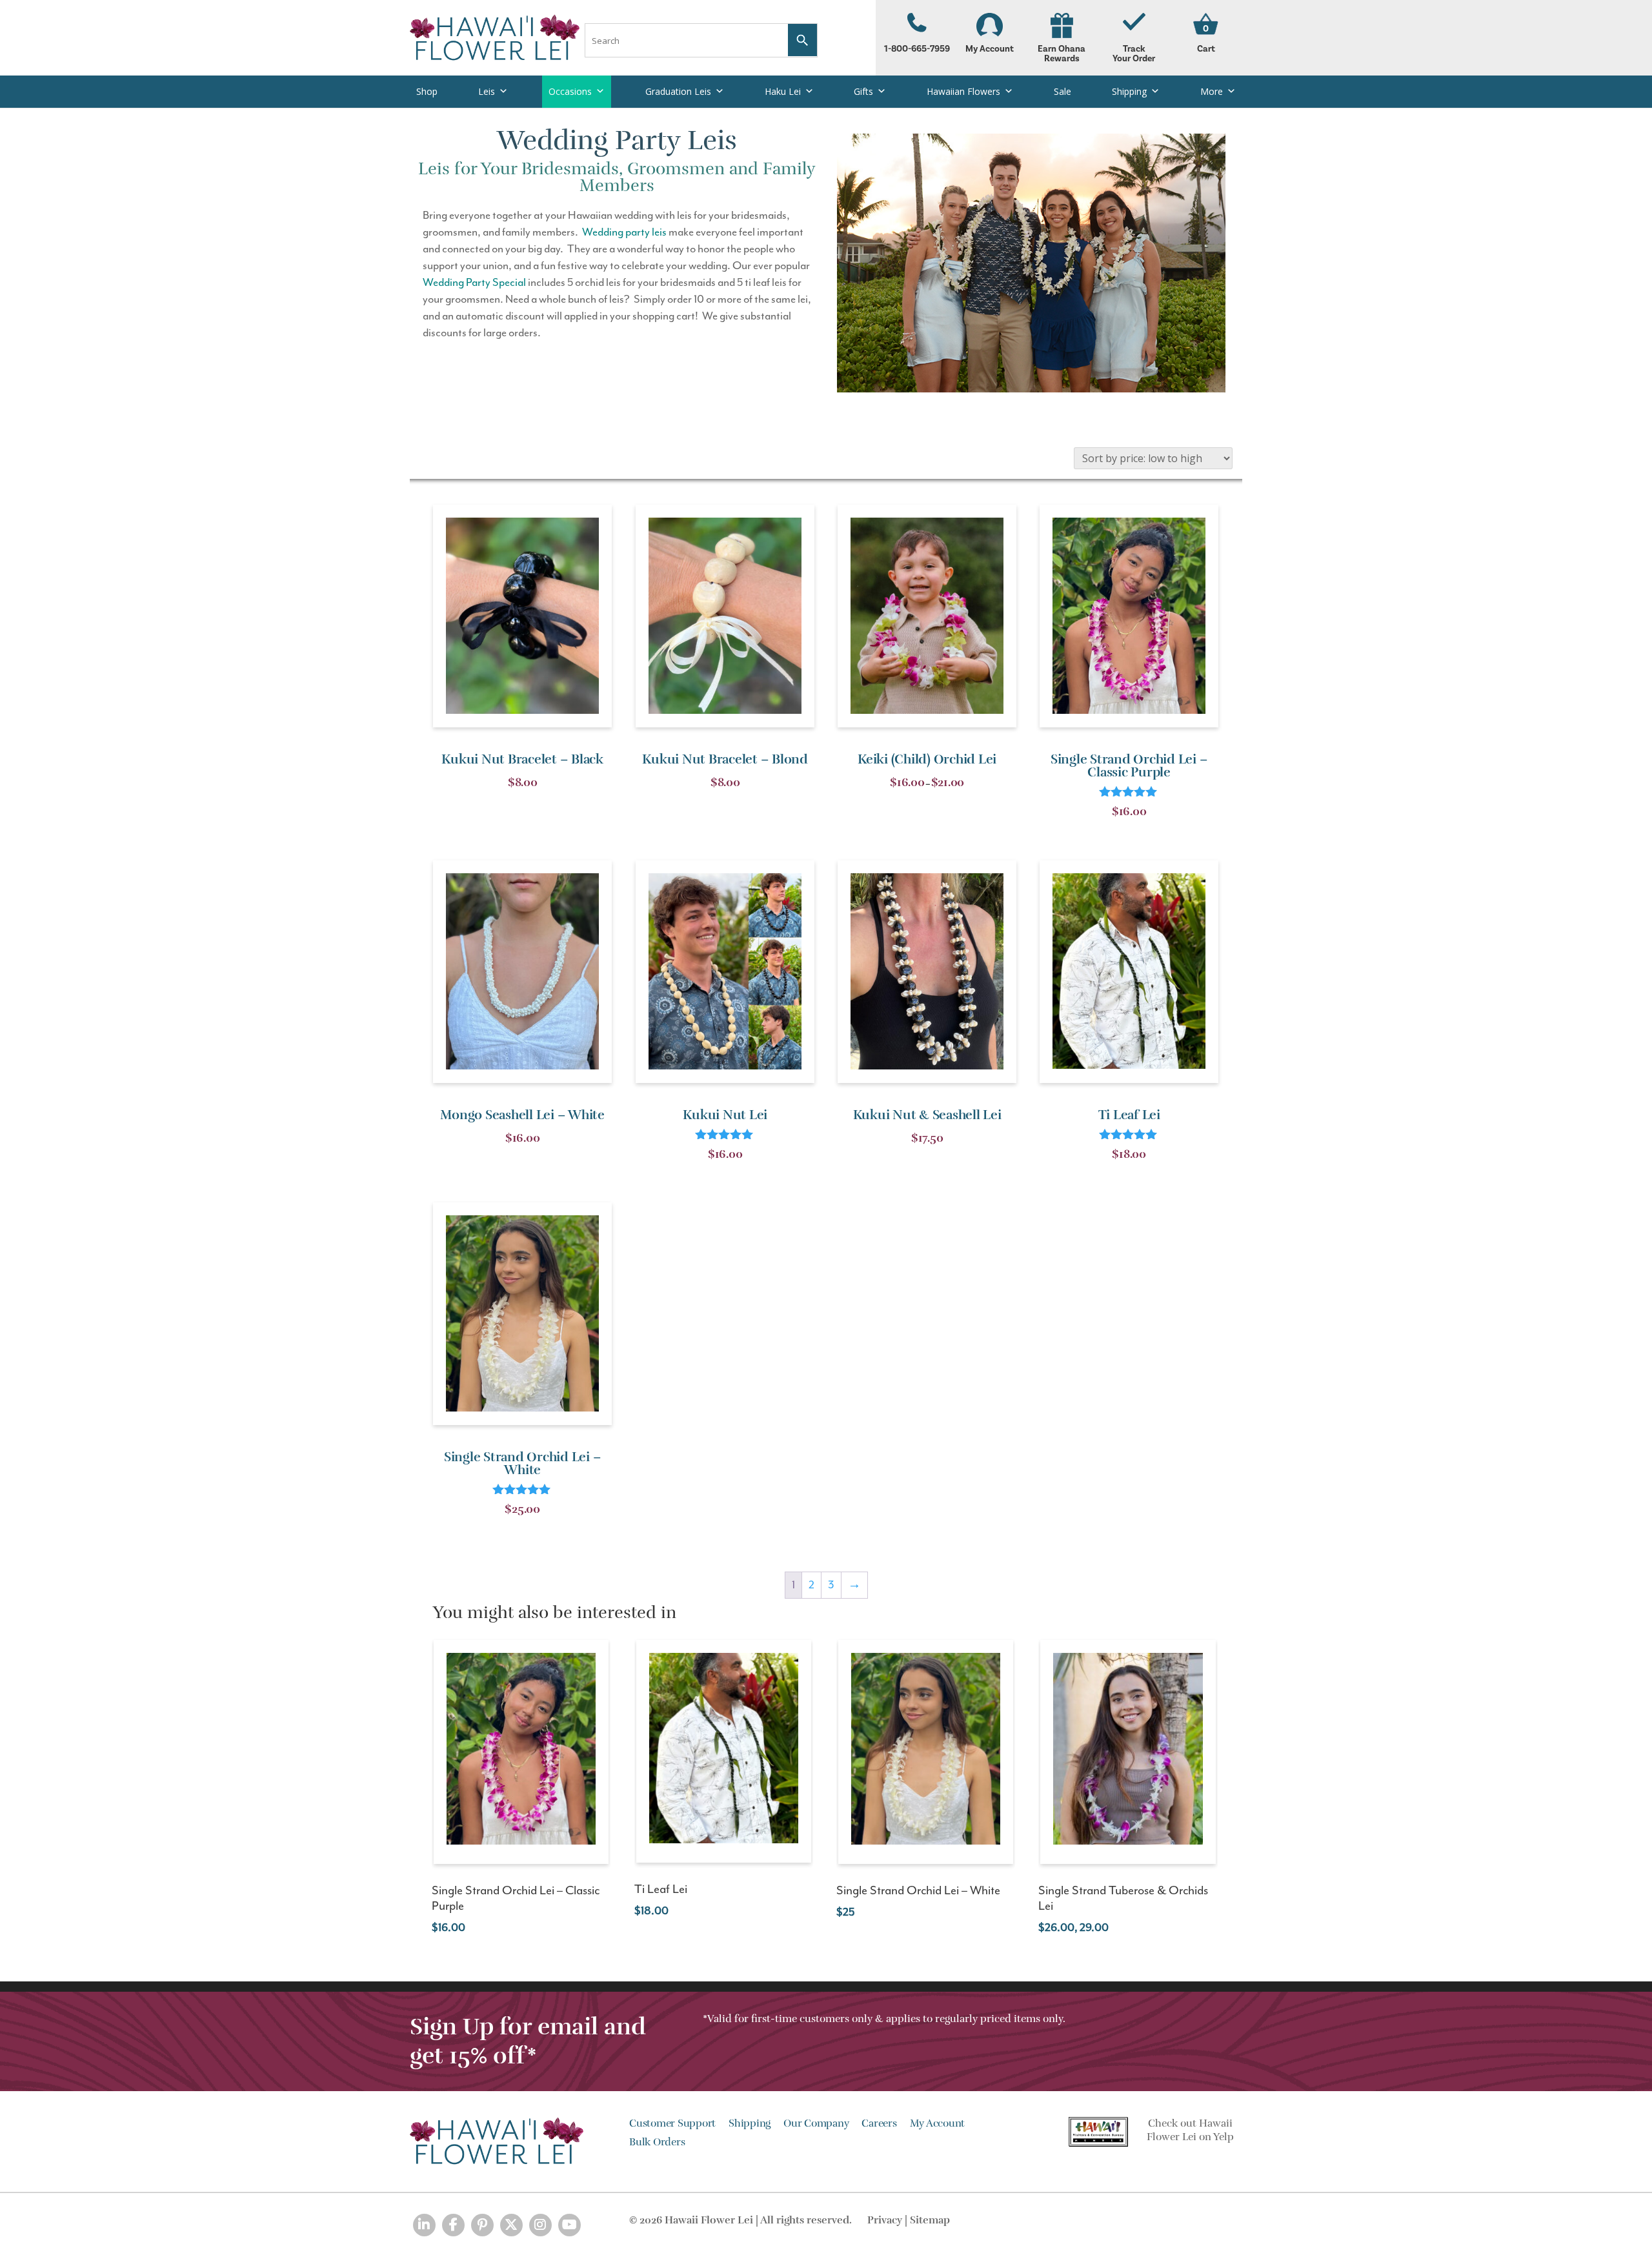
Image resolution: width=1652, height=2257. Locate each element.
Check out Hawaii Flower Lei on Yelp (1190, 2130)
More (1212, 91)
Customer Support (672, 2123)
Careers (879, 2123)
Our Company (816, 2123)
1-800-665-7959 (917, 49)
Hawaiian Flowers (963, 91)
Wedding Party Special (474, 283)
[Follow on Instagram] (540, 2225)
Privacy (885, 2220)
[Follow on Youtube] (569, 2225)
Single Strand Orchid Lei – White (918, 1891)
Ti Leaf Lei (661, 1889)
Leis (487, 91)
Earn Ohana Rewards (1062, 54)
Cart (1206, 49)
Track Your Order (1134, 54)
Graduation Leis (678, 91)
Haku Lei (783, 91)
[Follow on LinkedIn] (424, 2225)
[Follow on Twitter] (511, 2225)
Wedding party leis (624, 232)
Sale (1063, 91)
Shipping (1129, 91)
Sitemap (930, 2220)
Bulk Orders (657, 2142)
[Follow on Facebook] (453, 2225)
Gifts (863, 91)
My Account (990, 49)
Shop (427, 91)
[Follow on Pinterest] (482, 2225)
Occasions (570, 91)
